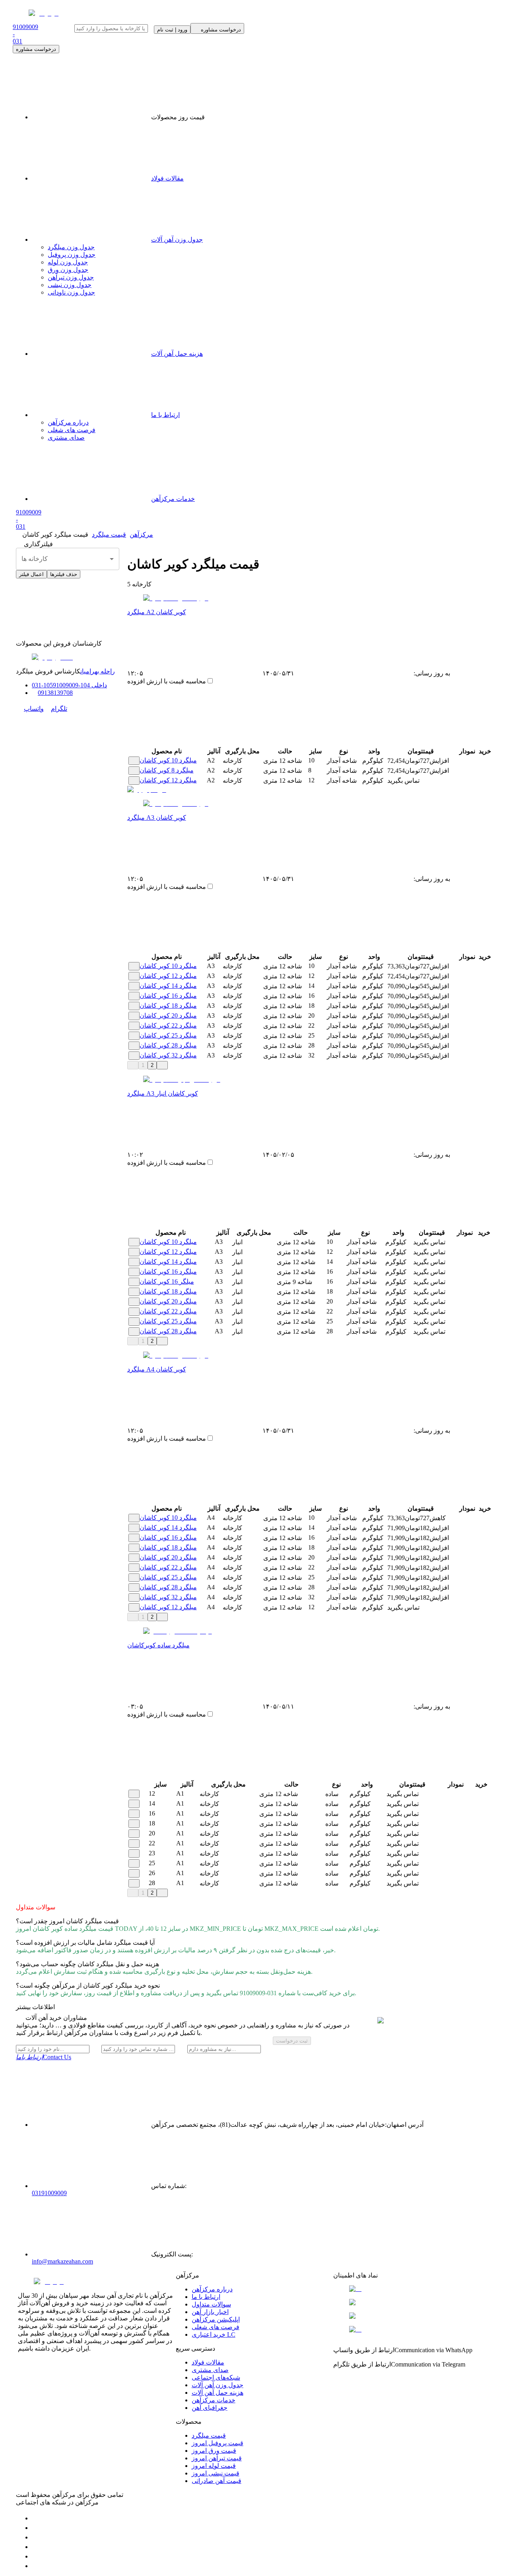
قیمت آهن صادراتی (217, 2481)
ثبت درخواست (292, 2041)
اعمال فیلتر (31, 574)
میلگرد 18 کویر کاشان (168, 1006)
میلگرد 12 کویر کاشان (168, 780)
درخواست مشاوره (36, 49)
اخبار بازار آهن (210, 2312)
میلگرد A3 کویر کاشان (157, 818)
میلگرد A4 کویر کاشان (157, 1369)
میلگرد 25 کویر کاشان (168, 1035)
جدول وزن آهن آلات (177, 240)
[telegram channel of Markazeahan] (36, 2528)
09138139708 (55, 693)
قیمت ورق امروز (214, 2451)
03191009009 (49, 2193)
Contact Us (44, 2057)
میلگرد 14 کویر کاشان (168, 986)
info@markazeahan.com (62, 2261)
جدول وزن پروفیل (72, 255)
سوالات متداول (211, 2304)
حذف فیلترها (64, 574)
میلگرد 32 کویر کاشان (168, 1055)
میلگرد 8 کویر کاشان (167, 770)
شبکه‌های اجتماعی (216, 2377)
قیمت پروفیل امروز (218, 2443)
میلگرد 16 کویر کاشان (168, 996)
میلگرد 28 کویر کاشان (168, 1045)
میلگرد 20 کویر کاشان (168, 1015)
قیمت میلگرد (209, 2435)
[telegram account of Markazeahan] (36, 2518)
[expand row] (134, 761)
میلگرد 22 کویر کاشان (168, 1025)
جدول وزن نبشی (70, 285)
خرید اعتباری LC (214, 2334)
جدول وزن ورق (68, 270)
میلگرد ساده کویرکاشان (158, 1645)
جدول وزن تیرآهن (71, 277)
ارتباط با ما (165, 415)
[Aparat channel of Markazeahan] (36, 2566)
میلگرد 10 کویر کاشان (168, 760)
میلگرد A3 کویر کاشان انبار (163, 1093)
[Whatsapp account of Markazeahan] (36, 2537)
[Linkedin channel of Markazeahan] (36, 2556)
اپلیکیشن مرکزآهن (216, 2319)
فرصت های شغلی (72, 430)
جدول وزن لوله (68, 262)
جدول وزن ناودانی (71, 292)
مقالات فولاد (167, 178)
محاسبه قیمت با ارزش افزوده (167, 681)
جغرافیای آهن (210, 2408)
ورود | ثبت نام (172, 30)
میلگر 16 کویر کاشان (167, 1281)
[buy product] (481, 761)
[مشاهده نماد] (412, 2289)
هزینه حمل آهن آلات (177, 354)
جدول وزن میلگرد (71, 247)
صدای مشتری (66, 437)
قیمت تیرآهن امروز (217, 2458)
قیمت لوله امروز (214, 2466)
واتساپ (34, 709)
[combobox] (68, 559)
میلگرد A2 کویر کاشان (157, 612)
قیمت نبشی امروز (216, 2473)
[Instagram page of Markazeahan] (36, 2547)
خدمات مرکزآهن (173, 499)
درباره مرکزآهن (68, 422)
